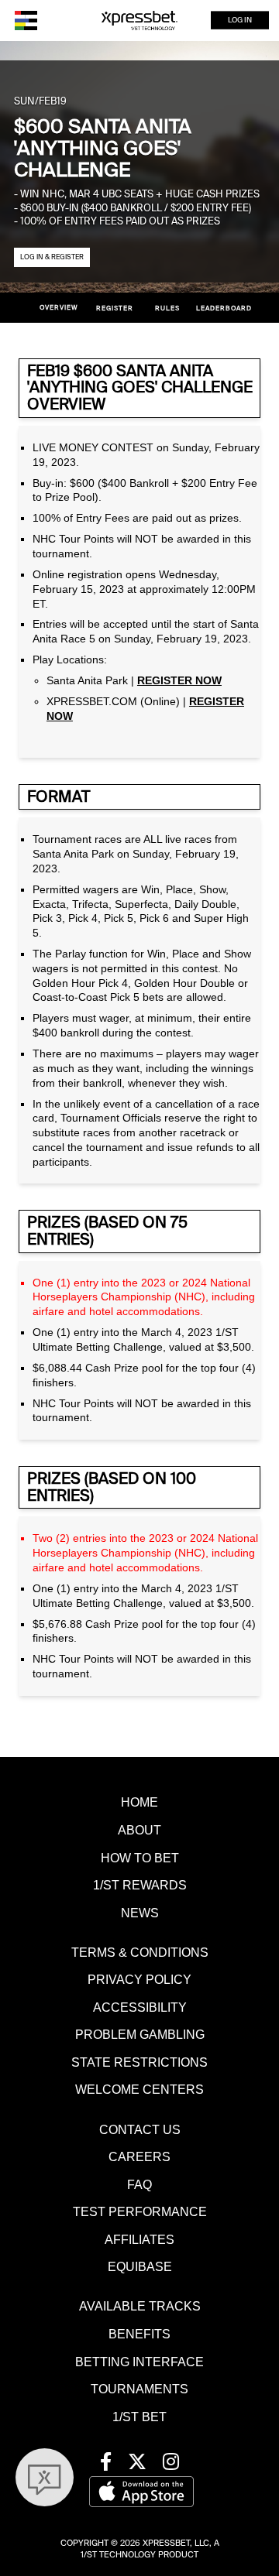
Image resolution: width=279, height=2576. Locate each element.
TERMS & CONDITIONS (140, 1952)
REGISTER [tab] (115, 308)
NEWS (140, 1913)
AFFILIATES (139, 2239)
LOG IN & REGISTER (52, 257)
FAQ (139, 2184)
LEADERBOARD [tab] (223, 308)
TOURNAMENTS (139, 2389)
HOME (139, 1802)
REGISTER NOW (179, 681)
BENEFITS (139, 2334)
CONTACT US (140, 2129)
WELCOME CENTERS (139, 2089)
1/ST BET (139, 2417)
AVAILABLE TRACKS (140, 2306)
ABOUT (139, 1830)
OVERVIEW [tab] (59, 308)
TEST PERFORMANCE (140, 2211)
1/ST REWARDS (140, 1885)
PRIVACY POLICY (139, 1979)
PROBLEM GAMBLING (140, 2034)
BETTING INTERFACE (139, 2362)
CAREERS (139, 2156)
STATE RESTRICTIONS (139, 2062)
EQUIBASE (140, 2266)
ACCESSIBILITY (140, 2007)
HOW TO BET (140, 1858)
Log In (240, 20)
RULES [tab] (167, 308)
